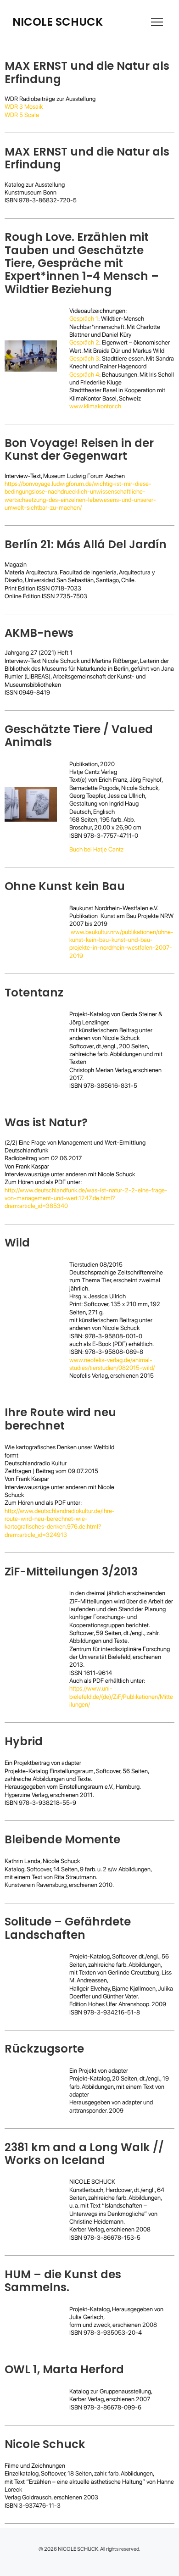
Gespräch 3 (84, 358)
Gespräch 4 (84, 374)
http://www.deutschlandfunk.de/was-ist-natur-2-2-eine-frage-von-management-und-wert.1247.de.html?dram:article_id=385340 (86, 1198)
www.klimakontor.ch (95, 406)
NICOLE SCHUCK (58, 22)
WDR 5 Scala (22, 115)
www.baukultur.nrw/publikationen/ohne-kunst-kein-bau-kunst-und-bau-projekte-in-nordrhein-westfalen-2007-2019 (121, 944)
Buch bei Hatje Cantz (96, 849)
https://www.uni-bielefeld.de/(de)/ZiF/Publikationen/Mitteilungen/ (121, 1696)
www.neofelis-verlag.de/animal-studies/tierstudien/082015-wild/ (112, 1364)
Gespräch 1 (84, 318)
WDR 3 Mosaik (24, 106)
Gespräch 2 (84, 342)
